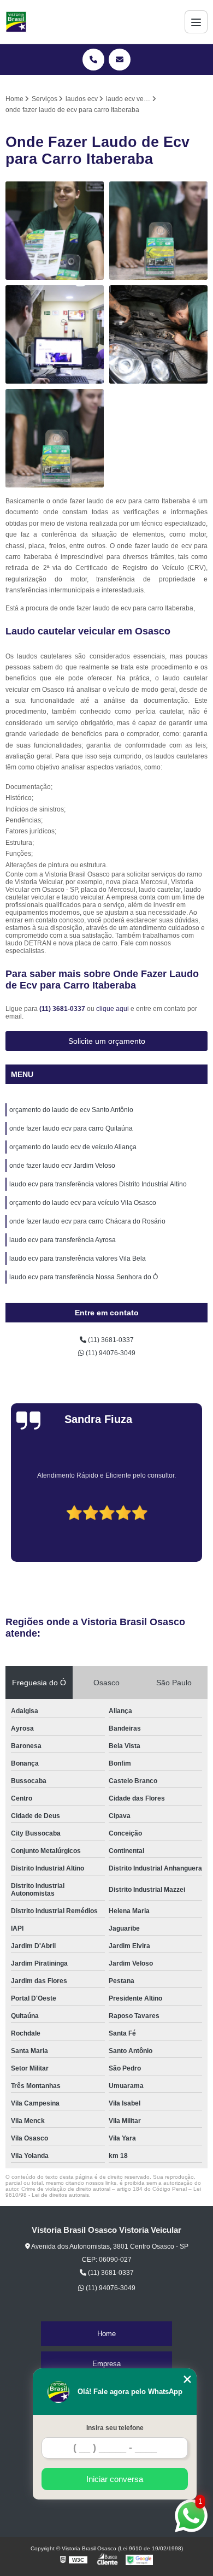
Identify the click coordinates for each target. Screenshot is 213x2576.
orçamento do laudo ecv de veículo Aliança (73, 1147)
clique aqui (113, 1009)
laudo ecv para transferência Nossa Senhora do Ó (84, 1277)
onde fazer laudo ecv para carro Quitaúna (71, 1128)
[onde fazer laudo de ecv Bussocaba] (55, 334)
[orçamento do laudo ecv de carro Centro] (55, 231)
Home (106, 2334)
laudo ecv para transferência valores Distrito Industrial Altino (98, 1184)
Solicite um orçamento (107, 1041)
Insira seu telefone (115, 2428)
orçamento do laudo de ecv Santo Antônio (71, 1110)
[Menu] (196, 22)
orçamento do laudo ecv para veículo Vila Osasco (83, 1203)
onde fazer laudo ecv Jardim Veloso (62, 1166)
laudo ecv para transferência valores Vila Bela (78, 1258)
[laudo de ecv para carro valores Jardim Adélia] (55, 438)
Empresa (106, 2364)
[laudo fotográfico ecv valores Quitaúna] (158, 231)
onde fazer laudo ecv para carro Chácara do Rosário (87, 1221)
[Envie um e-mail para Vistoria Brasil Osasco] (120, 60)
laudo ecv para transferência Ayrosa (63, 1240)
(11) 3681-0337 (63, 1009)
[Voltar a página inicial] (16, 22)
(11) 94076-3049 (110, 1353)
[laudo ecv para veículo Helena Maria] (158, 334)
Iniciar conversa (115, 2479)
